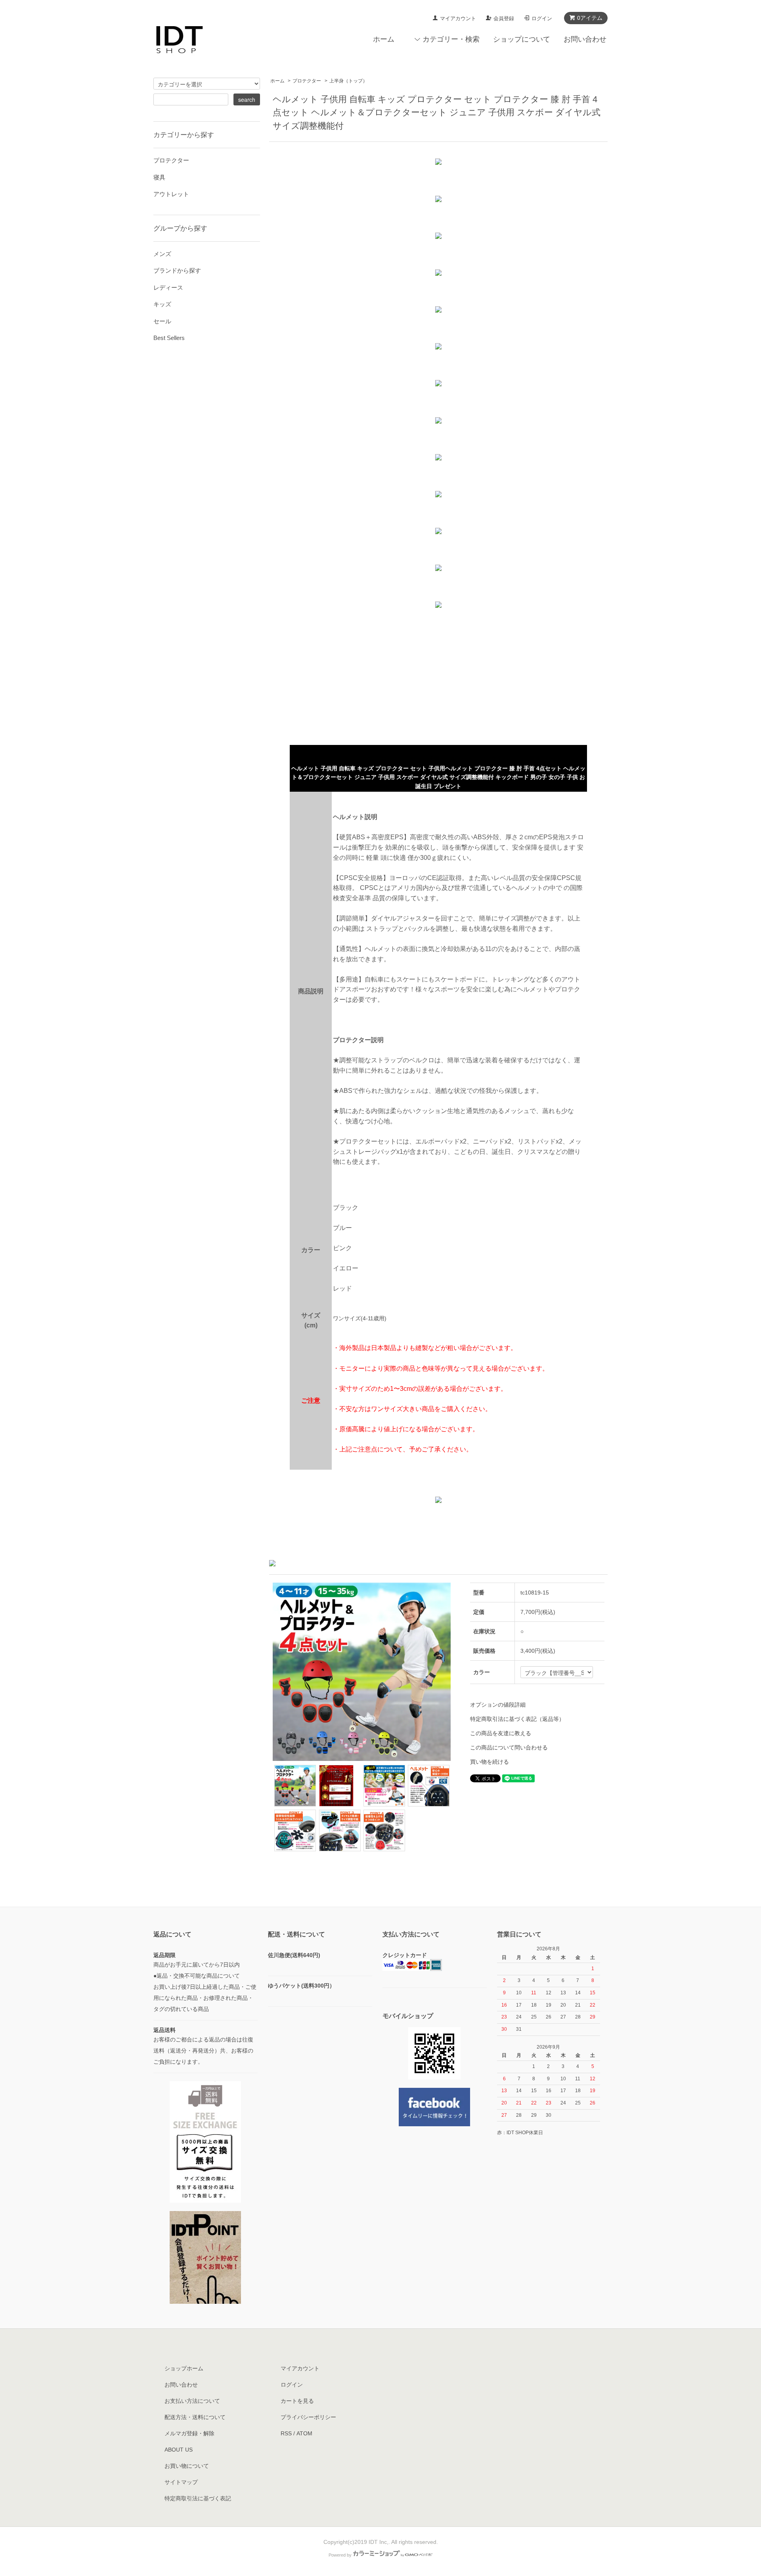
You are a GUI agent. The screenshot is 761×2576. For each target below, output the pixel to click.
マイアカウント (458, 18)
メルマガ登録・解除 (189, 2433)
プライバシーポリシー (308, 2417)
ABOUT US (179, 2450)
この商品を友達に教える (501, 1733)
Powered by (340, 2555)
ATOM (304, 2433)
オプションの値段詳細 (498, 1705)
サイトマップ (181, 2482)
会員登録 (504, 18)
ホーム (384, 39)
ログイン (542, 18)
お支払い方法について (192, 2401)
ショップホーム (184, 2368)
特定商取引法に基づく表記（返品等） (517, 1719)
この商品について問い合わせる (509, 1747)
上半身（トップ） (348, 81)
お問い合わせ (585, 39)
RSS (286, 2433)
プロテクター (307, 81)
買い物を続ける (489, 1762)
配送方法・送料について (195, 2417)
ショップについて (522, 39)
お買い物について (187, 2466)
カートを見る (297, 2401)
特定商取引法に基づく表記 (198, 2498)
